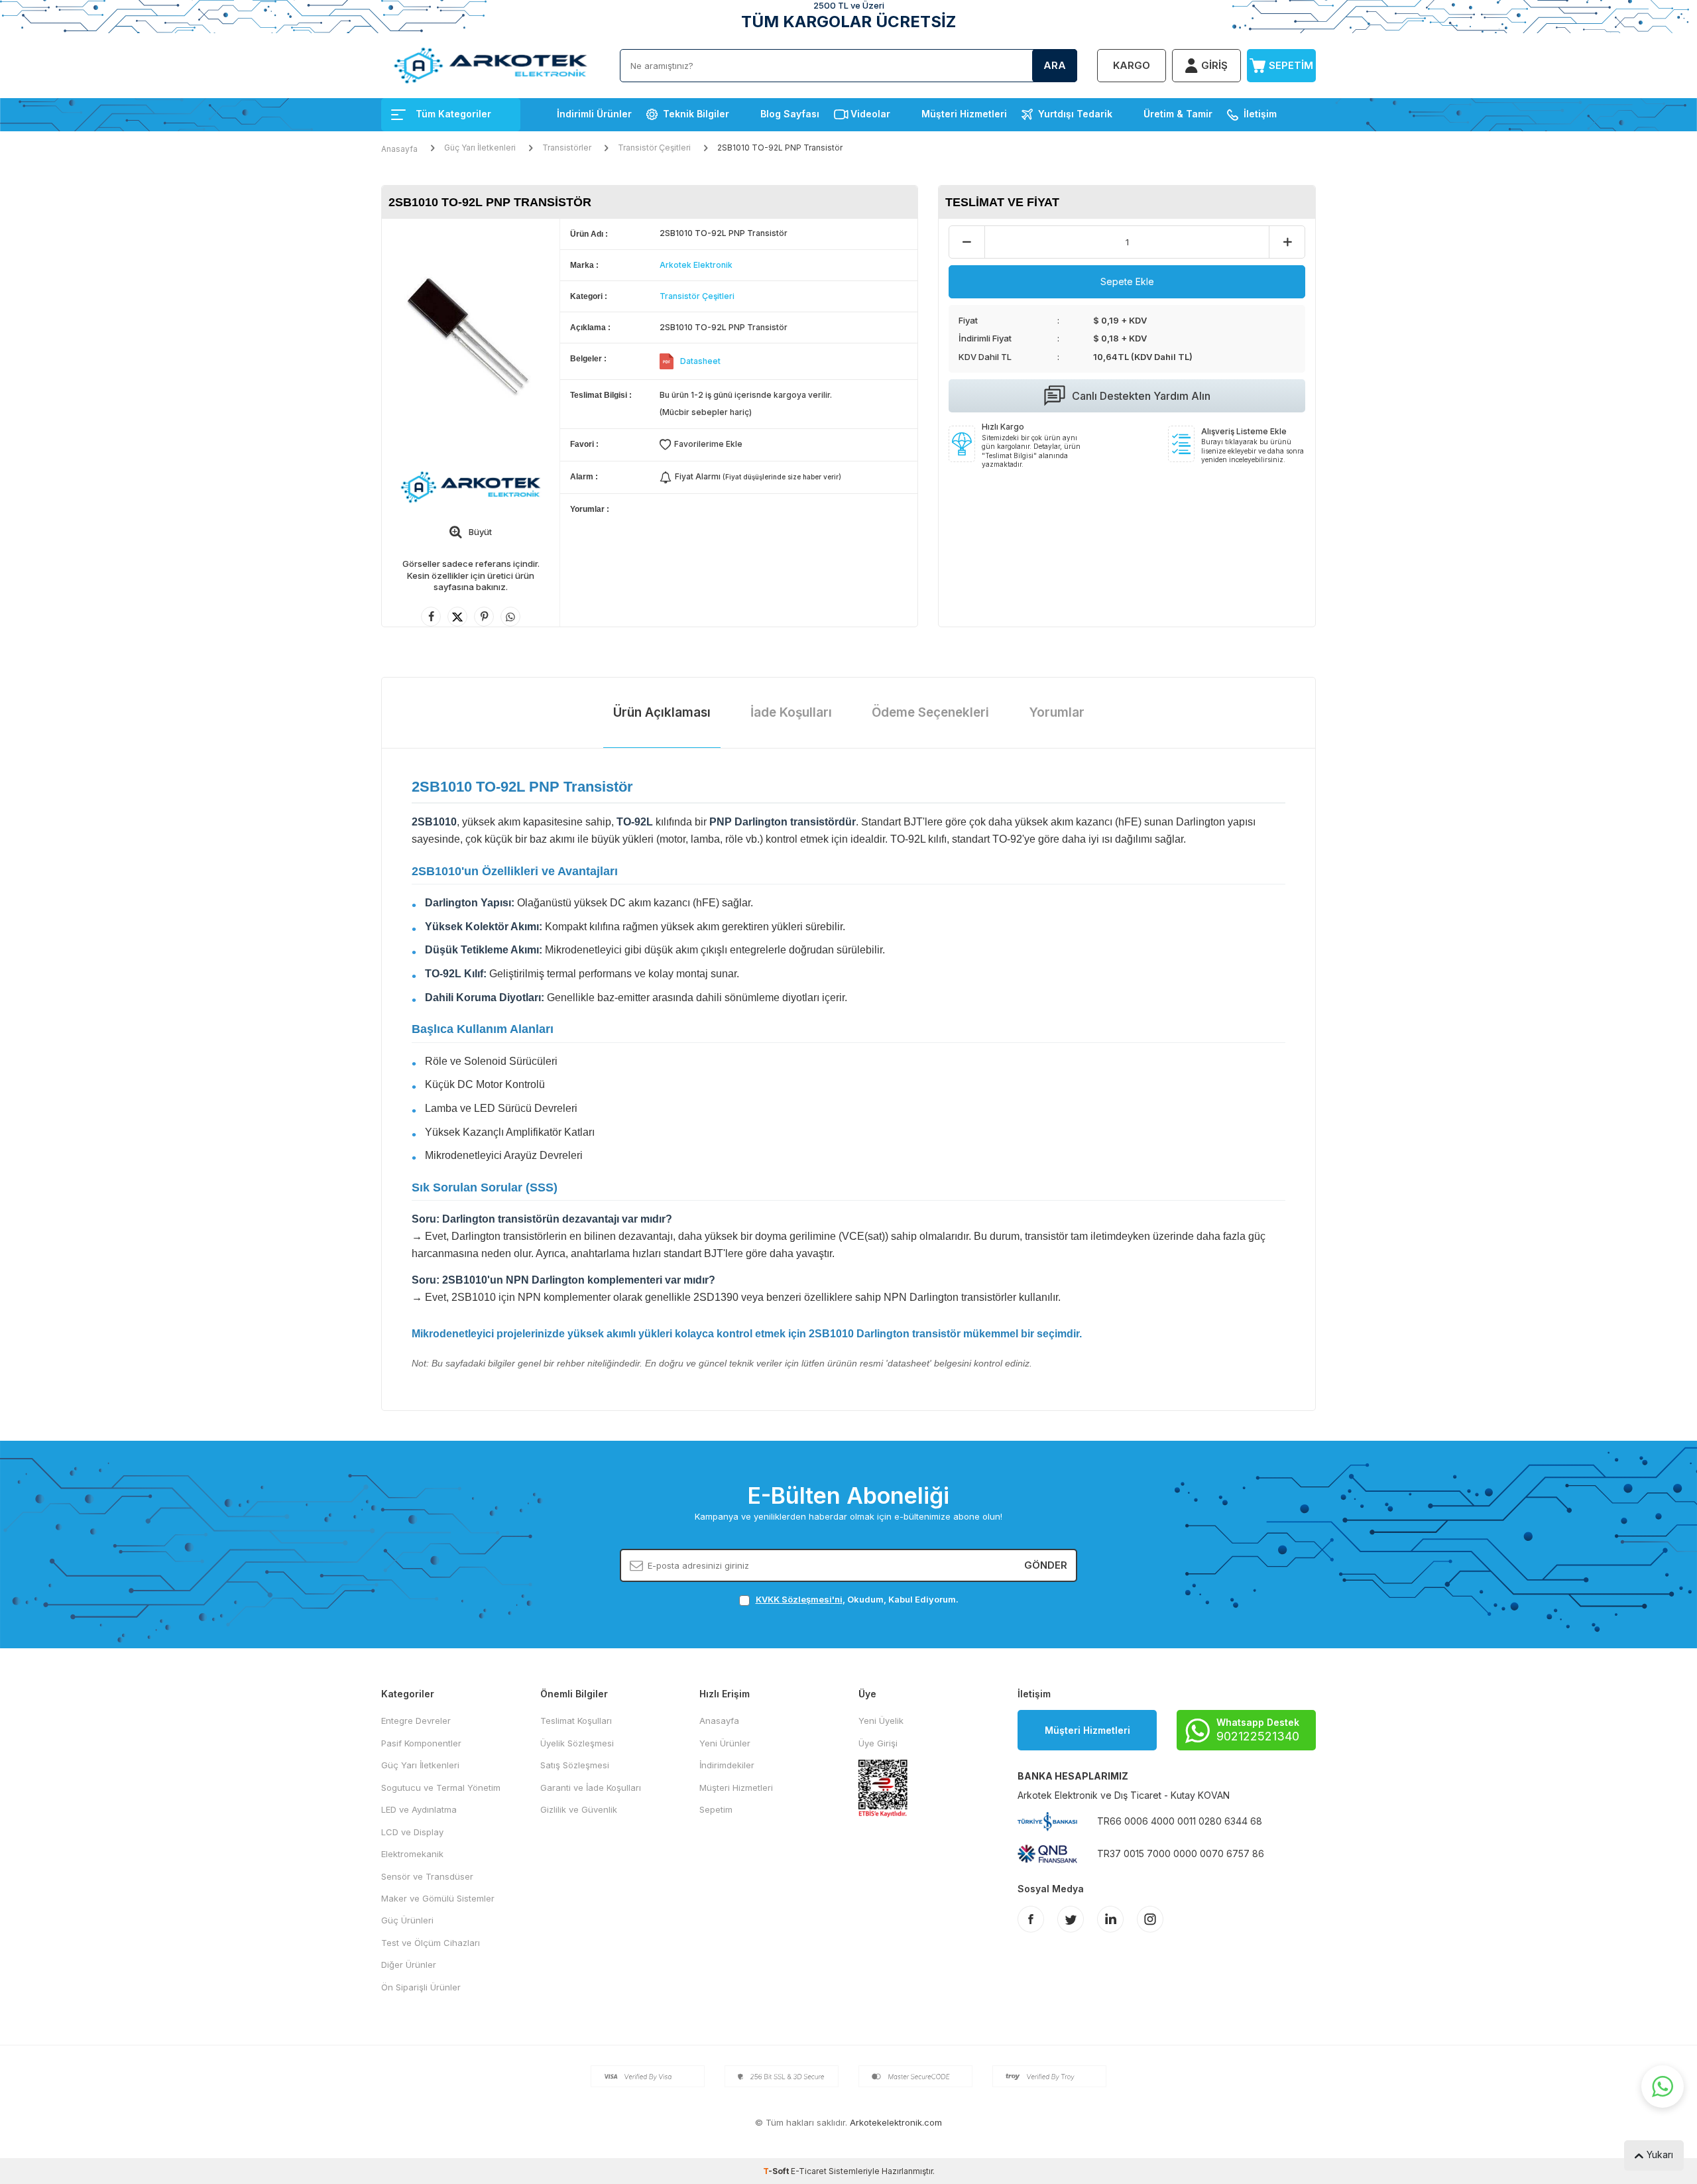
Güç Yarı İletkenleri (480, 148)
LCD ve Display (412, 1832)
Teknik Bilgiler (696, 114)
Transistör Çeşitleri (654, 148)
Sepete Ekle (1127, 281)
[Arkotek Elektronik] (471, 487)
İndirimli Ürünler (594, 114)
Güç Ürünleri (407, 1920)
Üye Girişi (878, 1743)
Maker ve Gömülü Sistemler (438, 1898)
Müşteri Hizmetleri (964, 114)
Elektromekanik (412, 1854)
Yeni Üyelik (881, 1721)
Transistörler (567, 148)
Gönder (1046, 1565)
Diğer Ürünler (409, 1965)
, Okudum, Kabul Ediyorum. (857, 1599)
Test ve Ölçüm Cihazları (431, 1943)
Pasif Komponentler (421, 1743)
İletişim (1260, 114)
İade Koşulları (791, 712)
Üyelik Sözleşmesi (577, 1743)
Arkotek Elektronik (696, 265)
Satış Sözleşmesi (575, 1765)
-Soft (777, 2171)
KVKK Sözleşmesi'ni (799, 1599)
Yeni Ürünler (725, 1743)
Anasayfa (399, 149)
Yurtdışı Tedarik (1075, 114)
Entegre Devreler (416, 1721)
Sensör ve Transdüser (427, 1876)
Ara (1055, 65)
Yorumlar (1057, 712)
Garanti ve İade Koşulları (591, 1788)
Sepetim (716, 1809)
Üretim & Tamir (1178, 114)
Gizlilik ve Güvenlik (579, 1809)
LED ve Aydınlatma (419, 1809)
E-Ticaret (809, 2171)
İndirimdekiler (727, 1765)
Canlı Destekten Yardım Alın (1141, 396)
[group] (471, 337)
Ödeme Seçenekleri (930, 712)
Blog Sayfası (790, 114)
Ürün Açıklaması (662, 712)
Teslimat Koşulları (576, 1721)
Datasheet (700, 361)
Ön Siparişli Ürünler (421, 1987)
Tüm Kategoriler (453, 114)
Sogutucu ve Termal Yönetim (441, 1788)
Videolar (870, 114)
